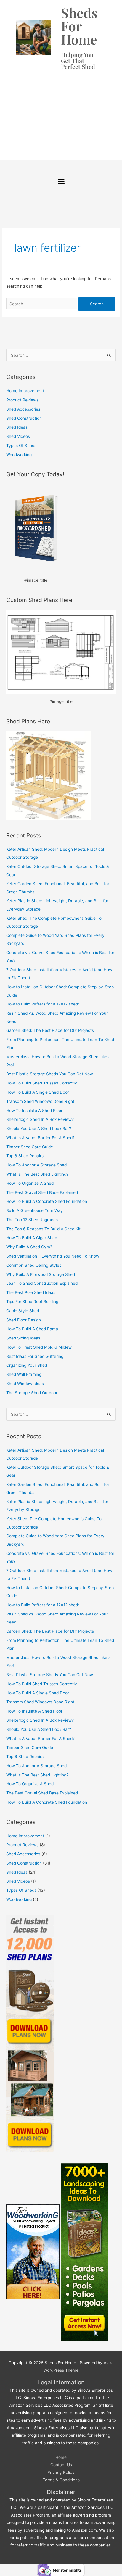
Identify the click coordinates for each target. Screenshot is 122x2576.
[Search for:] (42, 304)
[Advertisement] (61, 112)
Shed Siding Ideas (23, 1338)
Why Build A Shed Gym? (29, 1247)
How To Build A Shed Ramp (32, 1329)
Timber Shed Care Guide (30, 1147)
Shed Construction (24, 418)
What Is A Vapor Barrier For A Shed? (40, 1138)
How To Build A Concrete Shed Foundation (47, 1201)
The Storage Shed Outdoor (32, 1393)
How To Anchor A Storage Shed (36, 1165)
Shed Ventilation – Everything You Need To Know (53, 1256)
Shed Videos (18, 436)
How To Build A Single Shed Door (38, 1092)
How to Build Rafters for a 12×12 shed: (43, 1004)
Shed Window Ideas (25, 1384)
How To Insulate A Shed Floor (34, 1111)
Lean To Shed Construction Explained (42, 1283)
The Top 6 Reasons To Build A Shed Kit (43, 1229)
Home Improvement (25, 391)
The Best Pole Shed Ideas (31, 1292)
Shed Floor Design (24, 1320)
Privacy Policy (61, 2472)
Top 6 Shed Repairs (25, 1156)
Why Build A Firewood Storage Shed (41, 1274)
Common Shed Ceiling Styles (34, 1265)
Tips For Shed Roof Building (32, 1302)
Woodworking (19, 455)
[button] (61, 182)
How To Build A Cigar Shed (32, 1238)
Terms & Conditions (61, 2480)
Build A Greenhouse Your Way (34, 1210)
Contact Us (61, 2465)
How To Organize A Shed (30, 1183)
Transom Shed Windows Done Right (40, 1101)
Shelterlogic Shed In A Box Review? (40, 1119)
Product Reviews (22, 400)
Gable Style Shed (23, 1311)
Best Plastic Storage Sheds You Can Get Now (50, 1074)
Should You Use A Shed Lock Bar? (39, 1129)
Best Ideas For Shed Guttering (35, 1356)
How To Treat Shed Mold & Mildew (39, 1347)
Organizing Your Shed (27, 1365)
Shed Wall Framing (24, 1374)
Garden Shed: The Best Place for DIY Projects (50, 1030)
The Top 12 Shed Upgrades (32, 1220)
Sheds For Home (79, 26)
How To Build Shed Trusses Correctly (42, 1083)
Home (61, 2457)
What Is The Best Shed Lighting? (37, 1174)
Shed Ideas (17, 427)
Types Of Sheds (21, 446)
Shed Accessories (23, 409)
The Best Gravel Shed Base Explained (42, 1192)
